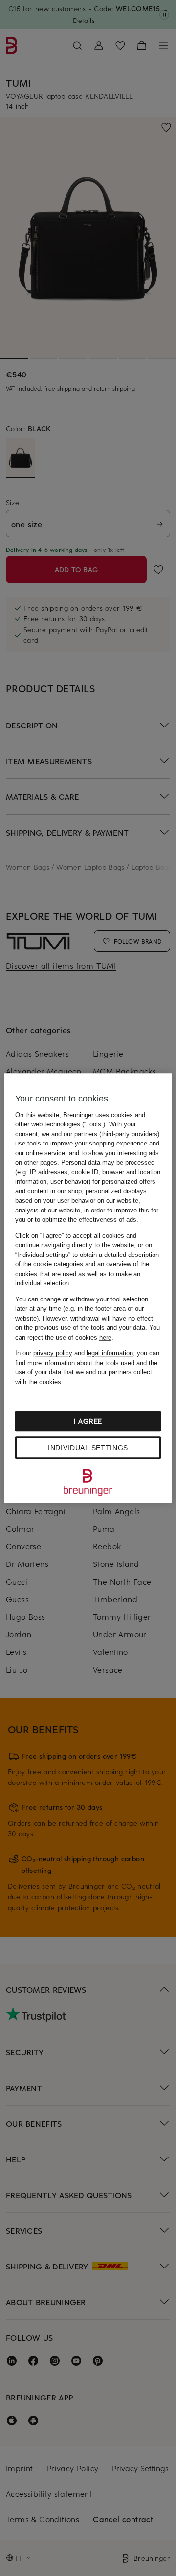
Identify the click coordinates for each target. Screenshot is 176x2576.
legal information (110, 1353)
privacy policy (53, 1353)
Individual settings (88, 1448)
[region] (88, 1288)
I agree (88, 1421)
